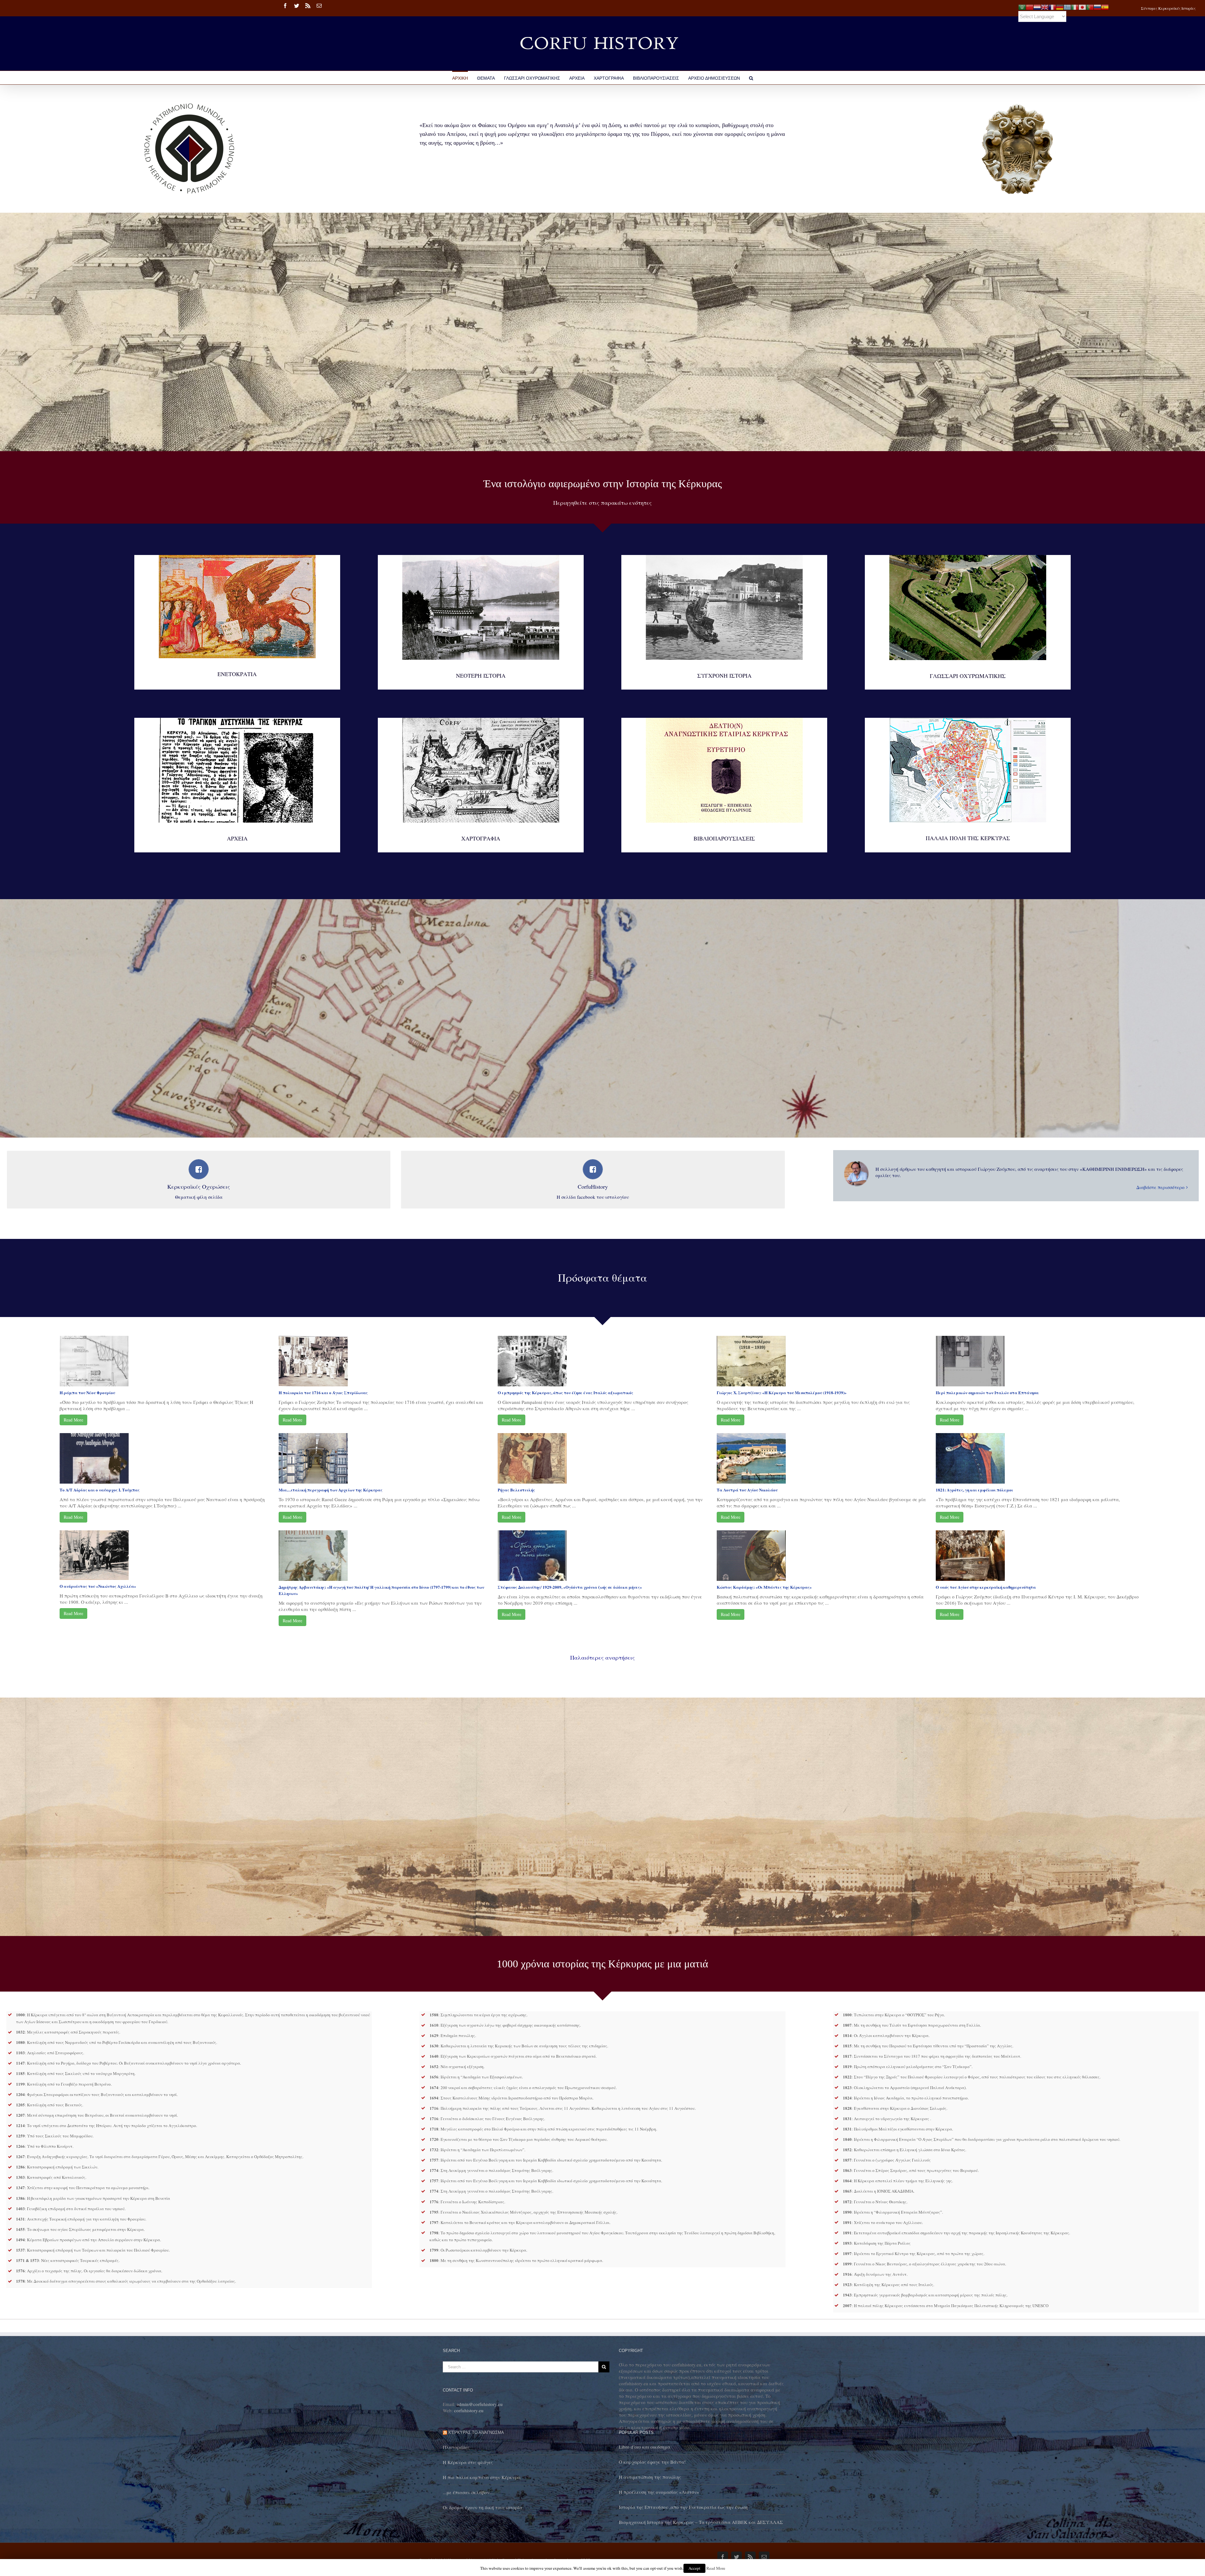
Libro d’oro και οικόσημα (645, 2447)
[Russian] (1097, 6)
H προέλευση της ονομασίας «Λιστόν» (659, 2492)
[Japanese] (1082, 6)
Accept (694, 2568)
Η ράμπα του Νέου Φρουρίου (87, 1392)
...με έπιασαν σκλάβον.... (469, 2492)
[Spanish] (1105, 6)
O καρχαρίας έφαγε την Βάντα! (652, 2462)
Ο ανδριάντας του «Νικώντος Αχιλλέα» (98, 1586)
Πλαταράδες (456, 2447)
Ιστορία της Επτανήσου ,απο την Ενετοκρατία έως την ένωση (683, 2507)
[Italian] (1075, 6)
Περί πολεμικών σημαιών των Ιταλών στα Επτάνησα (987, 1392)
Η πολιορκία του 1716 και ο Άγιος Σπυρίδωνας (323, 1392)
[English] (1045, 6)
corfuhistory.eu (469, 2410)
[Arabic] (1022, 6)
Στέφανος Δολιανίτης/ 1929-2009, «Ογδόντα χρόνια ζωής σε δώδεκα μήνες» (570, 1587)
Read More (73, 1420)
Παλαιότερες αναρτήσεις (602, 1657)
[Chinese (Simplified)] (1030, 6)
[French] (1052, 6)
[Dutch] (1037, 6)
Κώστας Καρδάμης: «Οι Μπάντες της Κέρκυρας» (764, 1587)
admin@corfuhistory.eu (480, 2404)
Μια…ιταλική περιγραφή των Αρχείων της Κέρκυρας (331, 1490)
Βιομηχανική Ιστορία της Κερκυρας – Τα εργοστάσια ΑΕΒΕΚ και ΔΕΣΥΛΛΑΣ (701, 2522)
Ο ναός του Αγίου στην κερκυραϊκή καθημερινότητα (986, 1587)
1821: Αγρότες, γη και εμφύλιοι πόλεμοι (974, 1490)
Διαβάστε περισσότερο (1160, 1187)
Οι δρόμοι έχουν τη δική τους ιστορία (482, 2507)
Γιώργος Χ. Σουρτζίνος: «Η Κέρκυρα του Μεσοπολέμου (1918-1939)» (782, 1392)
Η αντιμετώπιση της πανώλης (650, 2477)
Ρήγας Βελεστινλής (516, 1490)
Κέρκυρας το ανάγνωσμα (476, 2432)
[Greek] (1067, 6)
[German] (1060, 6)
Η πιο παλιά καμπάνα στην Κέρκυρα (482, 2477)
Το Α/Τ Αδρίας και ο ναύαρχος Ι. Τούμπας (100, 1490)
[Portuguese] (1090, 6)
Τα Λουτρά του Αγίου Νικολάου (747, 1490)
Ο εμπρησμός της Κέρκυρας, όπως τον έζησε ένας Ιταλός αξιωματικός (565, 1392)
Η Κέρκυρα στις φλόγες (468, 2462)
